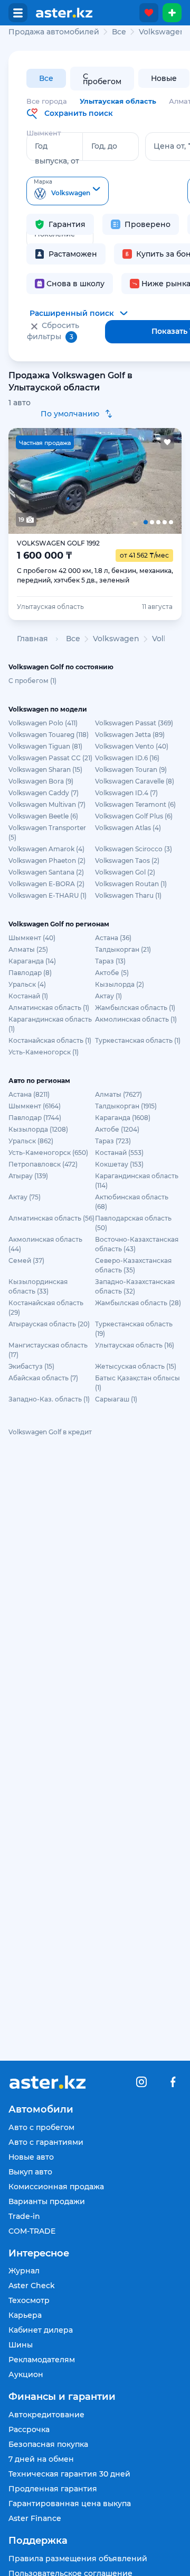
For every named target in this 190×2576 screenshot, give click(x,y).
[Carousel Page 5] (164, 481)
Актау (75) (25, 1197)
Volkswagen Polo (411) (43, 723)
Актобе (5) (112, 973)
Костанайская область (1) (50, 1040)
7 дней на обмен (41, 2459)
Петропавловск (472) (43, 1164)
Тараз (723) (113, 1141)
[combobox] (68, 191)
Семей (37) (26, 1260)
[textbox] (68, 192)
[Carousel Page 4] (130, 481)
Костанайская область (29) (46, 1308)
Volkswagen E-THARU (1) (47, 895)
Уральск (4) (27, 984)
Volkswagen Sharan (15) (45, 770)
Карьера (25, 2315)
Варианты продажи (47, 2201)
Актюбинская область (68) (132, 1202)
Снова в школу (75, 284)
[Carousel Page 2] (61, 481)
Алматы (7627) (118, 1094)
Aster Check (32, 2286)
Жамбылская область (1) (135, 1008)
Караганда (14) (32, 961)
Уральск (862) (31, 1141)
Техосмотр (29, 2300)
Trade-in (24, 2216)
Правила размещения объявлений (78, 2559)
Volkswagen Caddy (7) (44, 793)
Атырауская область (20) (49, 1324)
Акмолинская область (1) (136, 1019)
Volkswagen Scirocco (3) (134, 849)
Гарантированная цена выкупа (70, 2504)
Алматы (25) (28, 949)
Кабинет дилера (41, 2330)
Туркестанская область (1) (138, 1040)
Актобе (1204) (117, 1129)
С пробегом (102, 79)
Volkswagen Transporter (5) (47, 832)
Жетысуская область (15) (136, 1366)
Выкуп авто (30, 2172)
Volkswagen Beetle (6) (43, 816)
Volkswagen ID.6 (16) (127, 758)
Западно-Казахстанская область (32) (135, 1286)
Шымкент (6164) (35, 1106)
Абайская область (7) (43, 1378)
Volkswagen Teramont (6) (135, 804)
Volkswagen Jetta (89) (130, 735)
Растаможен (73, 254)
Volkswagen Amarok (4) (46, 849)
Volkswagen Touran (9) (131, 770)
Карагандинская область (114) (137, 1181)
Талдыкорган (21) (123, 949)
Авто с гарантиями (46, 2142)
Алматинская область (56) (51, 1218)
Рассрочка (29, 2429)
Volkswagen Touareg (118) (49, 735)
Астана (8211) (29, 1094)
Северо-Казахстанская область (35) (133, 1265)
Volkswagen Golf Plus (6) (134, 816)
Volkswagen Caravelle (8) (135, 781)
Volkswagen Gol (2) (125, 872)
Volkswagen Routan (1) (131, 884)
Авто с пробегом (41, 2127)
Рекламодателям (42, 2360)
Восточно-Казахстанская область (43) (137, 1244)
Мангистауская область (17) (48, 1350)
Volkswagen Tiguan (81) (45, 746)
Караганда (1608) (123, 1118)
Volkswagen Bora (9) (41, 781)
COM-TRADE (32, 2231)
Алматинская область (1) (49, 1008)
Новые (164, 78)
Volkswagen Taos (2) (127, 861)
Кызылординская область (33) (38, 1286)
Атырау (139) (28, 1176)
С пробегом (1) (32, 681)
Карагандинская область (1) (50, 1024)
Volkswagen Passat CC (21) (50, 758)
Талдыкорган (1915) (126, 1106)
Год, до (104, 146)
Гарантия (67, 224)
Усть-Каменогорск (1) (44, 1052)
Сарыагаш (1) (116, 1399)
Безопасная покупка (48, 2444)
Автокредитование (46, 2415)
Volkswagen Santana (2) (46, 872)
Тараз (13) (110, 961)
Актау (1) (108, 996)
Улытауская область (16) (135, 1345)
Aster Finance (35, 2518)
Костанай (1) (28, 996)
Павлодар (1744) (35, 1118)
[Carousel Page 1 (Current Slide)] (26, 481)
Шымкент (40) (32, 938)
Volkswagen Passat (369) (134, 723)
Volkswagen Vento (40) (132, 746)
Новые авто (31, 2157)
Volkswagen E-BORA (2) (46, 884)
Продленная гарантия (53, 2489)
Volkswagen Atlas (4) (128, 828)
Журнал (24, 2271)
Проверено (148, 224)
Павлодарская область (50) (133, 1223)
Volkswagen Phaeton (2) (47, 861)
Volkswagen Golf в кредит (50, 1432)
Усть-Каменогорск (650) (48, 1153)
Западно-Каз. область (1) (49, 1399)
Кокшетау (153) (119, 1164)
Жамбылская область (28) (138, 1303)
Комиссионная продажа (56, 2187)
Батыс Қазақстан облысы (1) (137, 1383)
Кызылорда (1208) (38, 1129)
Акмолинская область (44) (45, 1244)
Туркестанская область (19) (134, 1329)
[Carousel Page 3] (95, 481)
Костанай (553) (119, 1153)
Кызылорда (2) (120, 984)
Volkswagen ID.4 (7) (126, 793)
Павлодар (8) (30, 973)
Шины (21, 2345)
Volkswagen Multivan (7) (47, 804)
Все (46, 78)
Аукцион (26, 2374)
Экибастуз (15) (31, 1366)
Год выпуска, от (57, 153)
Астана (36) (113, 938)
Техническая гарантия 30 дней (69, 2474)
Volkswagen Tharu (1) (128, 895)
